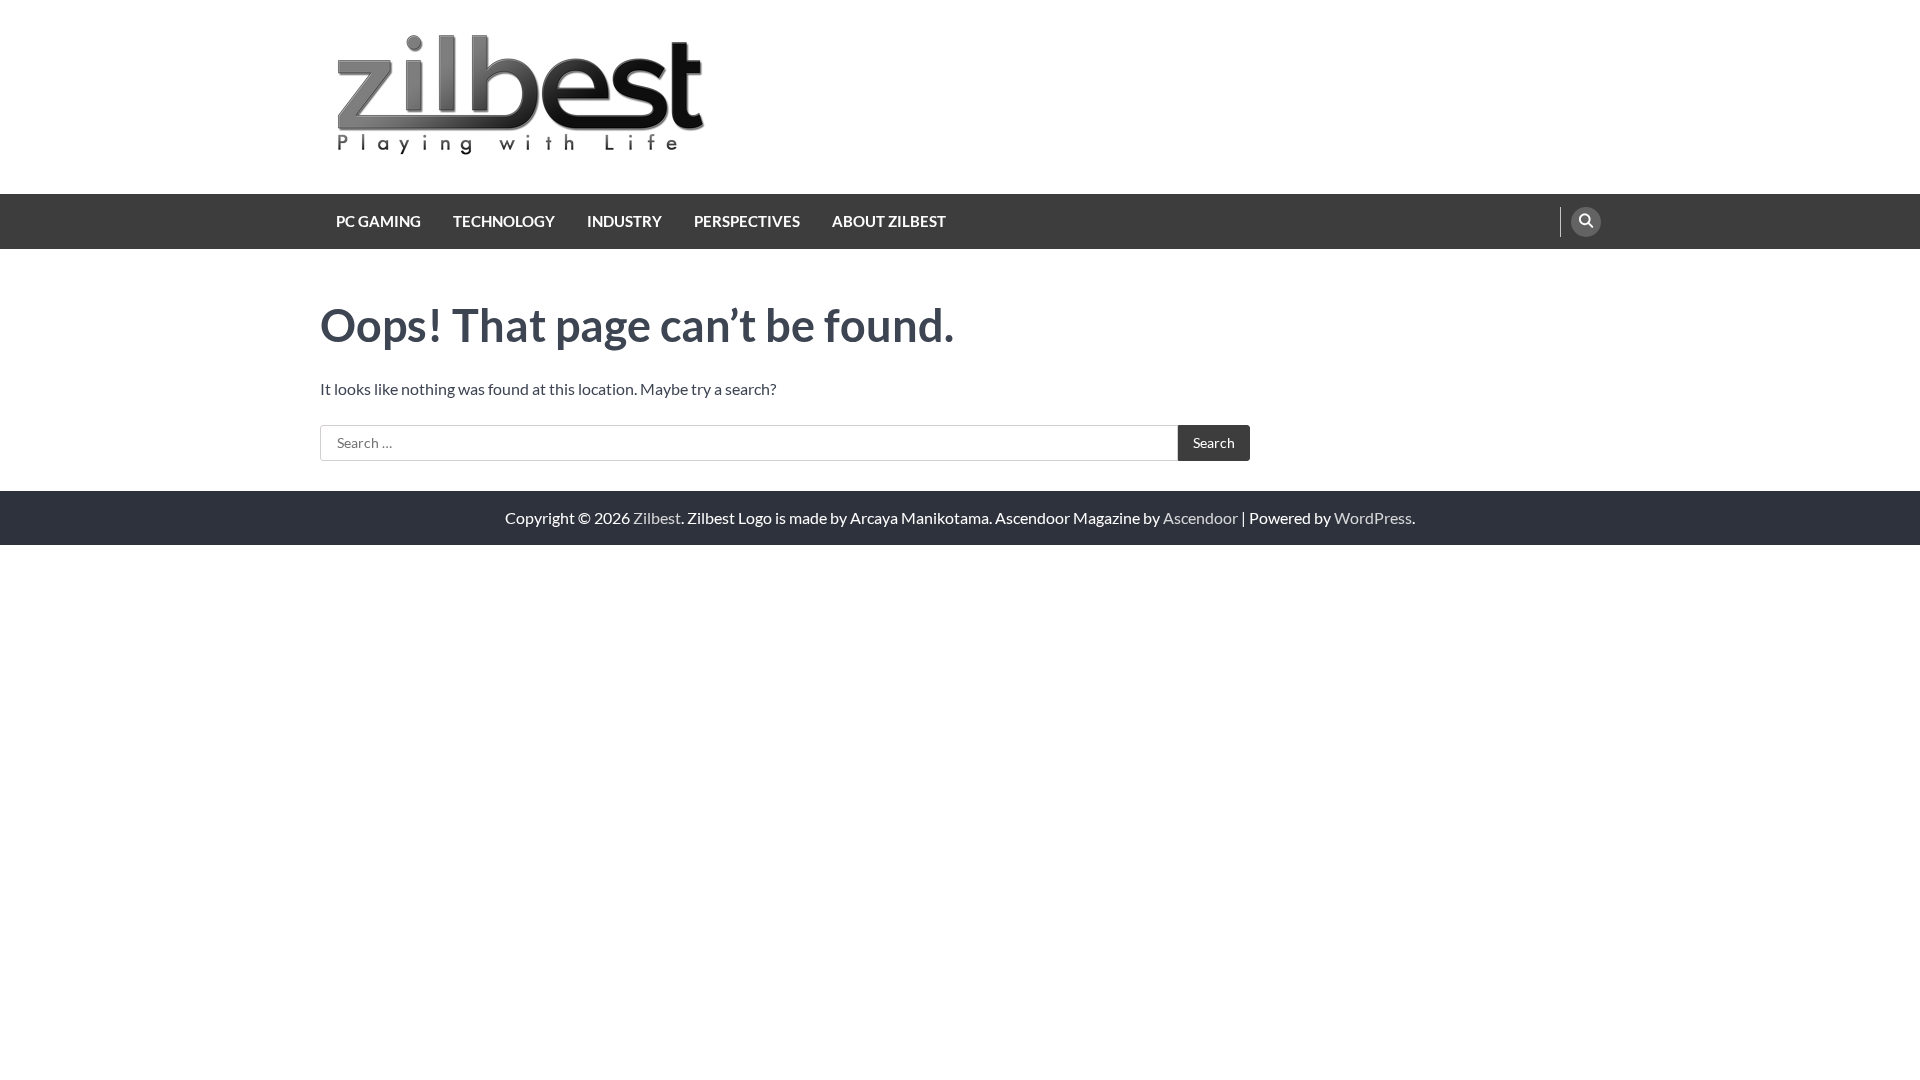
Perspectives (747, 221)
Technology (504, 221)
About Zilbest (889, 221)
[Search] (1586, 222)
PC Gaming (378, 221)
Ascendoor (1200, 517)
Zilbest (657, 517)
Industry (624, 221)
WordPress (1373, 517)
